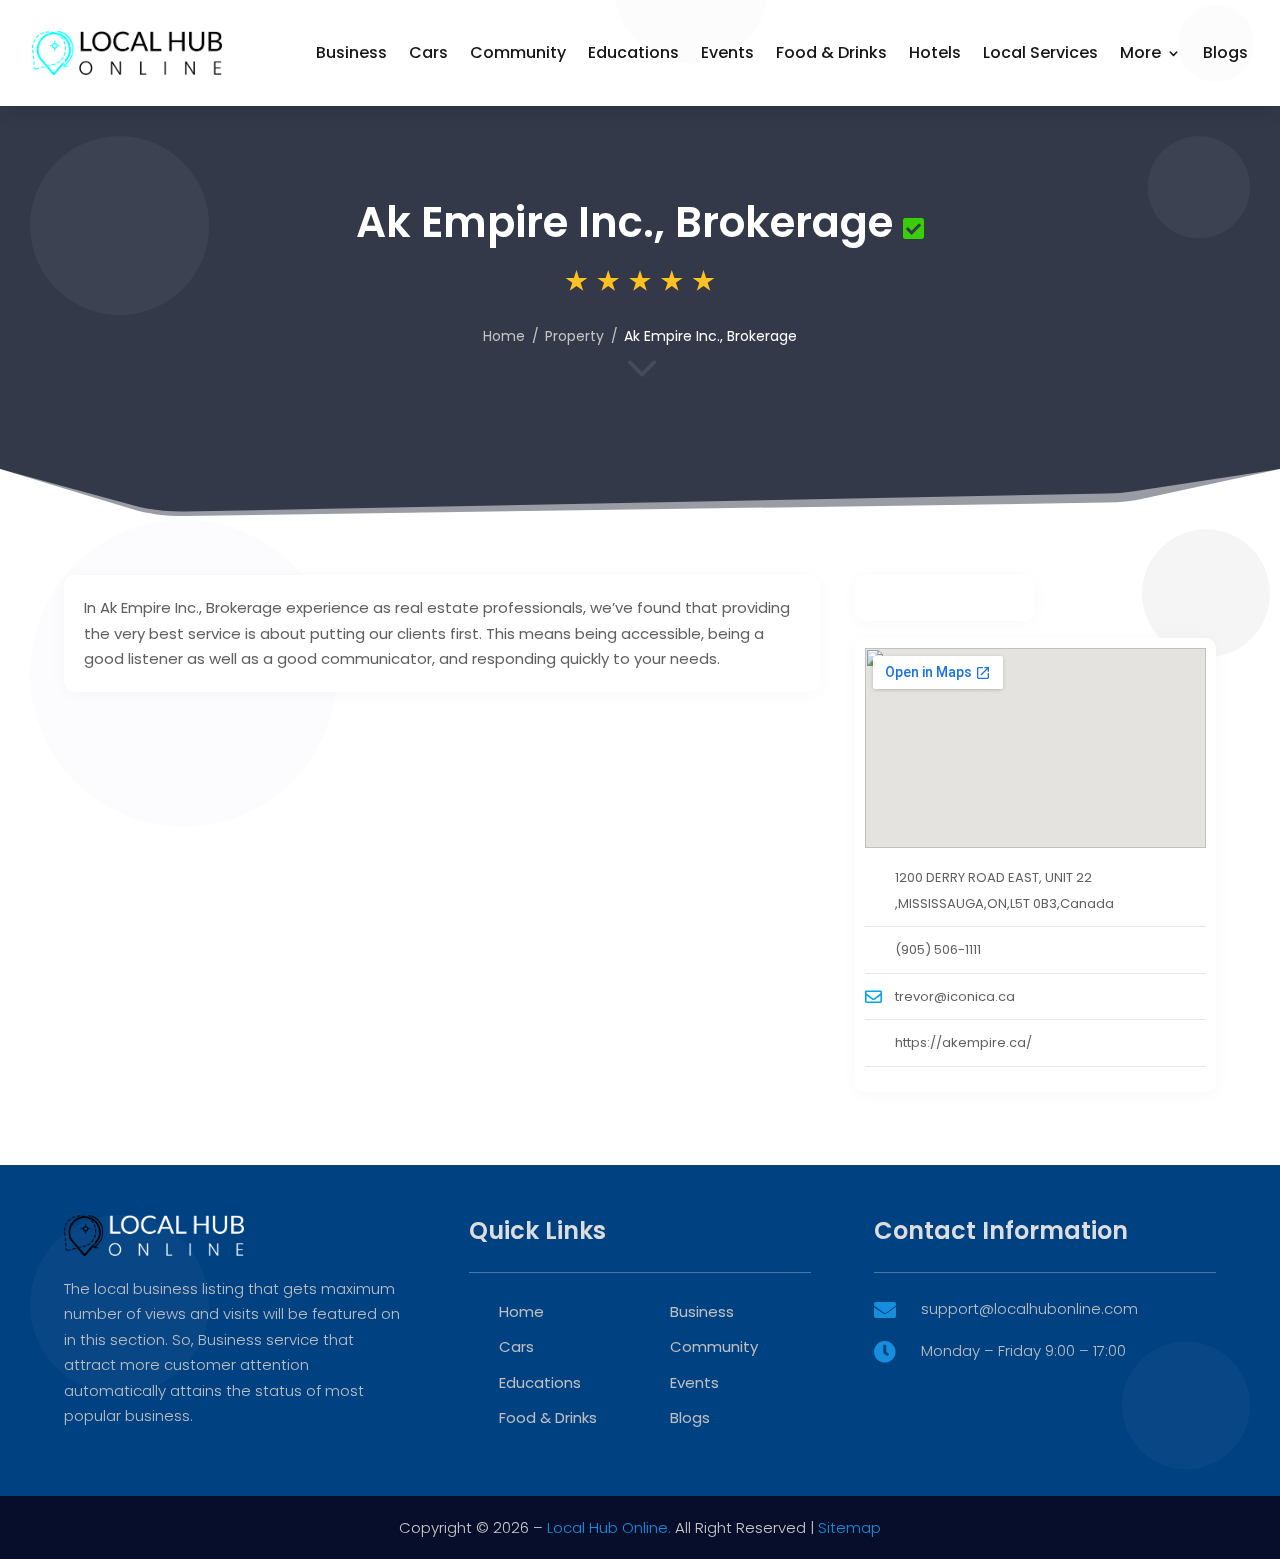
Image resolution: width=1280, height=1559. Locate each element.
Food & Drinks (831, 52)
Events (727, 52)
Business (351, 52)
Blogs (1225, 52)
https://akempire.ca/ (963, 1042)
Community (518, 52)
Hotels (935, 52)
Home (504, 336)
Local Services (1040, 52)
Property (574, 336)
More (1140, 52)
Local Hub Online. (609, 1527)
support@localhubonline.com (1029, 1308)
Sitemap (849, 1527)
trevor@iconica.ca (955, 996)
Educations (633, 52)
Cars (428, 52)
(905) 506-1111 (938, 949)
